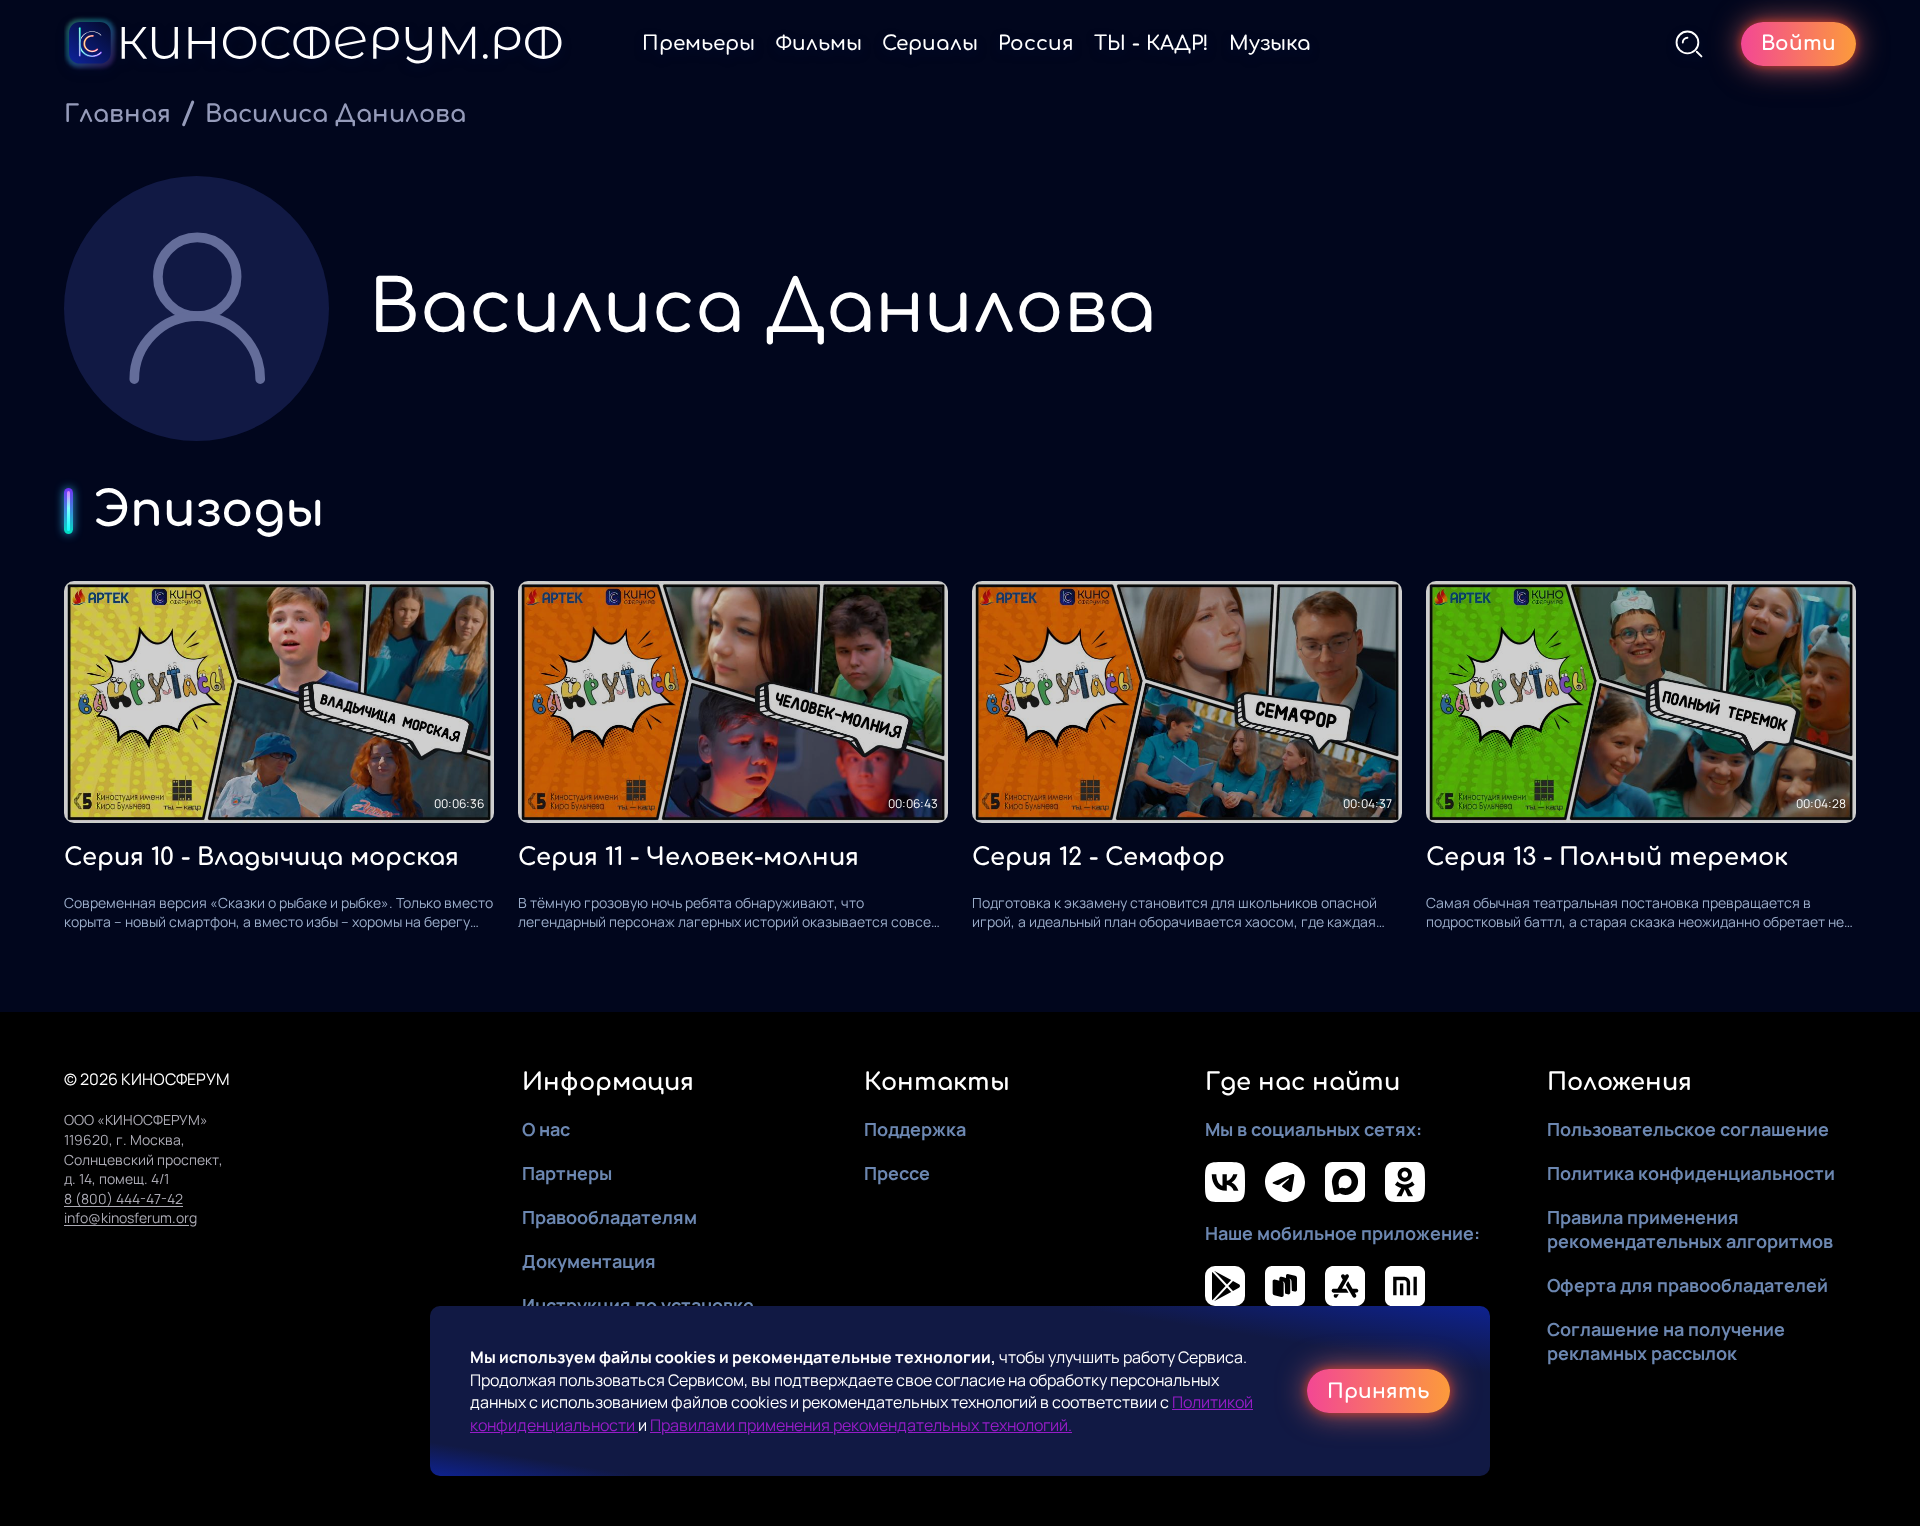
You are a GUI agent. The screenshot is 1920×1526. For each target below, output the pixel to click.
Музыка (1270, 43)
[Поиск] (1689, 44)
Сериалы (930, 43)
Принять (1378, 1391)
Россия (1036, 43)
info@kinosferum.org (130, 1217)
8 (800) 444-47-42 (123, 1198)
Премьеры (698, 43)
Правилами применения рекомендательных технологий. (861, 1425)
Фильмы (818, 43)
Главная (117, 114)
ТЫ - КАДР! (1151, 43)
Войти (1798, 43)
